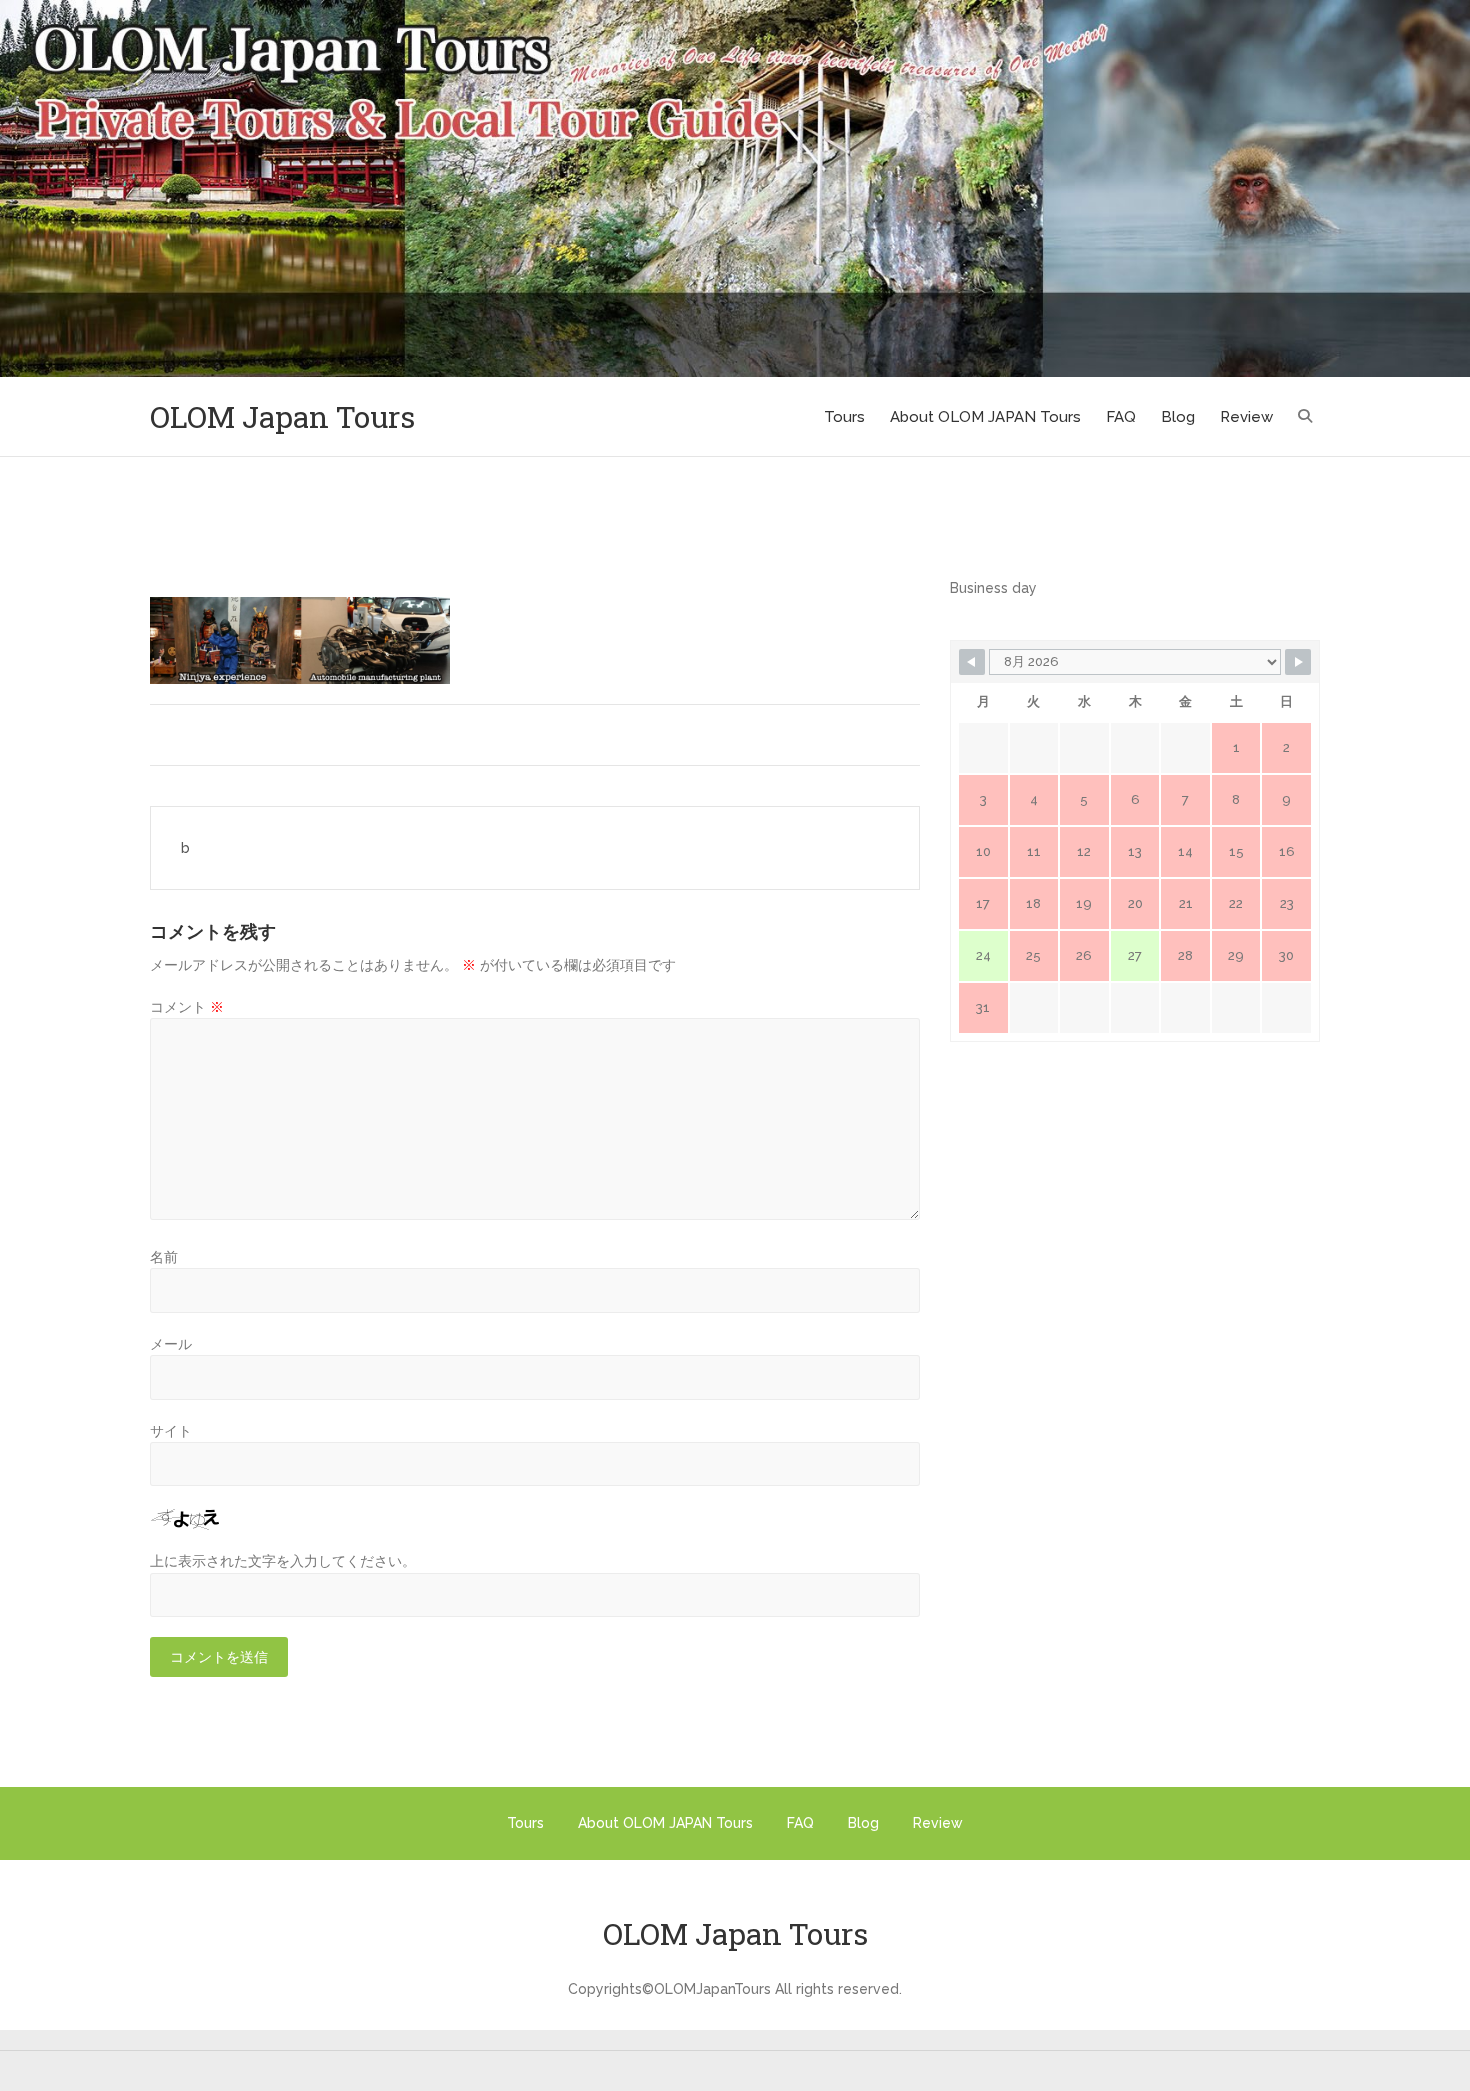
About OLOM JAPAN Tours (985, 417)
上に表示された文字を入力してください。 (283, 1561)
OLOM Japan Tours (282, 416)
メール (171, 1344)
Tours (844, 417)
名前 (164, 1257)
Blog (1178, 417)
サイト (171, 1431)
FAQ (1121, 417)
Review (1246, 417)
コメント (187, 1007)
